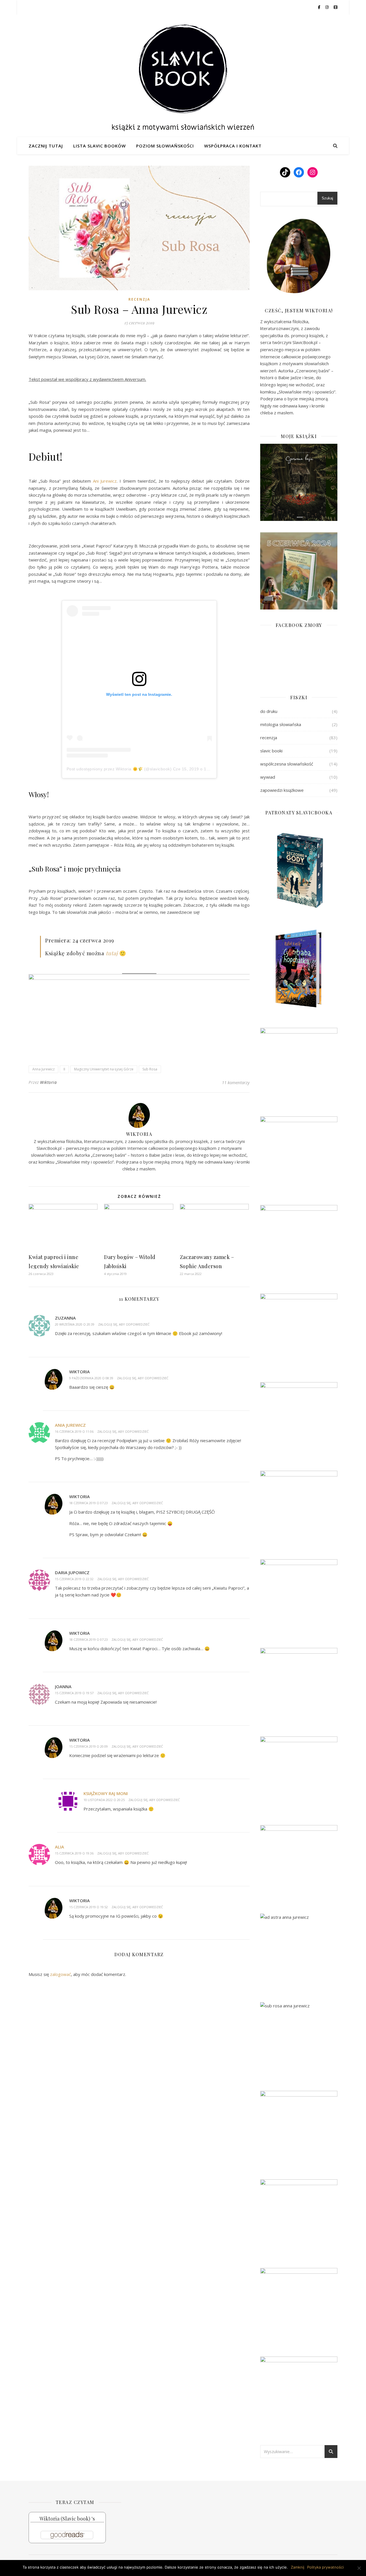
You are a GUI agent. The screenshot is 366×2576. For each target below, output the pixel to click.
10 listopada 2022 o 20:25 (104, 1800)
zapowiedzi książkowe (282, 790)
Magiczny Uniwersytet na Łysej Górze (104, 1069)
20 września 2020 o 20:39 (75, 1324)
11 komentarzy (236, 1082)
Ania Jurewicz (70, 1425)
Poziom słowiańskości (165, 146)
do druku (269, 711)
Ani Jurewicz (105, 481)
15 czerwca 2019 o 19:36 (74, 1853)
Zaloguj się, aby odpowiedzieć (124, 1324)
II (64, 1069)
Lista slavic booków (100, 146)
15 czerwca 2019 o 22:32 (74, 1579)
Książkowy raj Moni (106, 1793)
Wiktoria (48, 1082)
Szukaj (327, 198)
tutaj (112, 953)
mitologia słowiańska (281, 724)
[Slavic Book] (183, 76)
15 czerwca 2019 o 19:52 (88, 1907)
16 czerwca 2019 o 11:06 (74, 1431)
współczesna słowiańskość (287, 764)
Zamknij (298, 2567)
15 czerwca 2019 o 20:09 (88, 1746)
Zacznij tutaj (46, 146)
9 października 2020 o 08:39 (91, 1378)
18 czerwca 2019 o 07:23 (88, 1503)
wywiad (268, 777)
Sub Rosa (150, 1069)
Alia (59, 1847)
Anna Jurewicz (43, 1069)
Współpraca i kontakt (233, 146)
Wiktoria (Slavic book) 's (67, 2519)
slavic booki (271, 751)
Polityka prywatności (325, 2567)
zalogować (60, 1974)
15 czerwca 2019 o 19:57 (74, 1693)
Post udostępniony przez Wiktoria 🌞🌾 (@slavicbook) (119, 769)
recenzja (139, 299)
